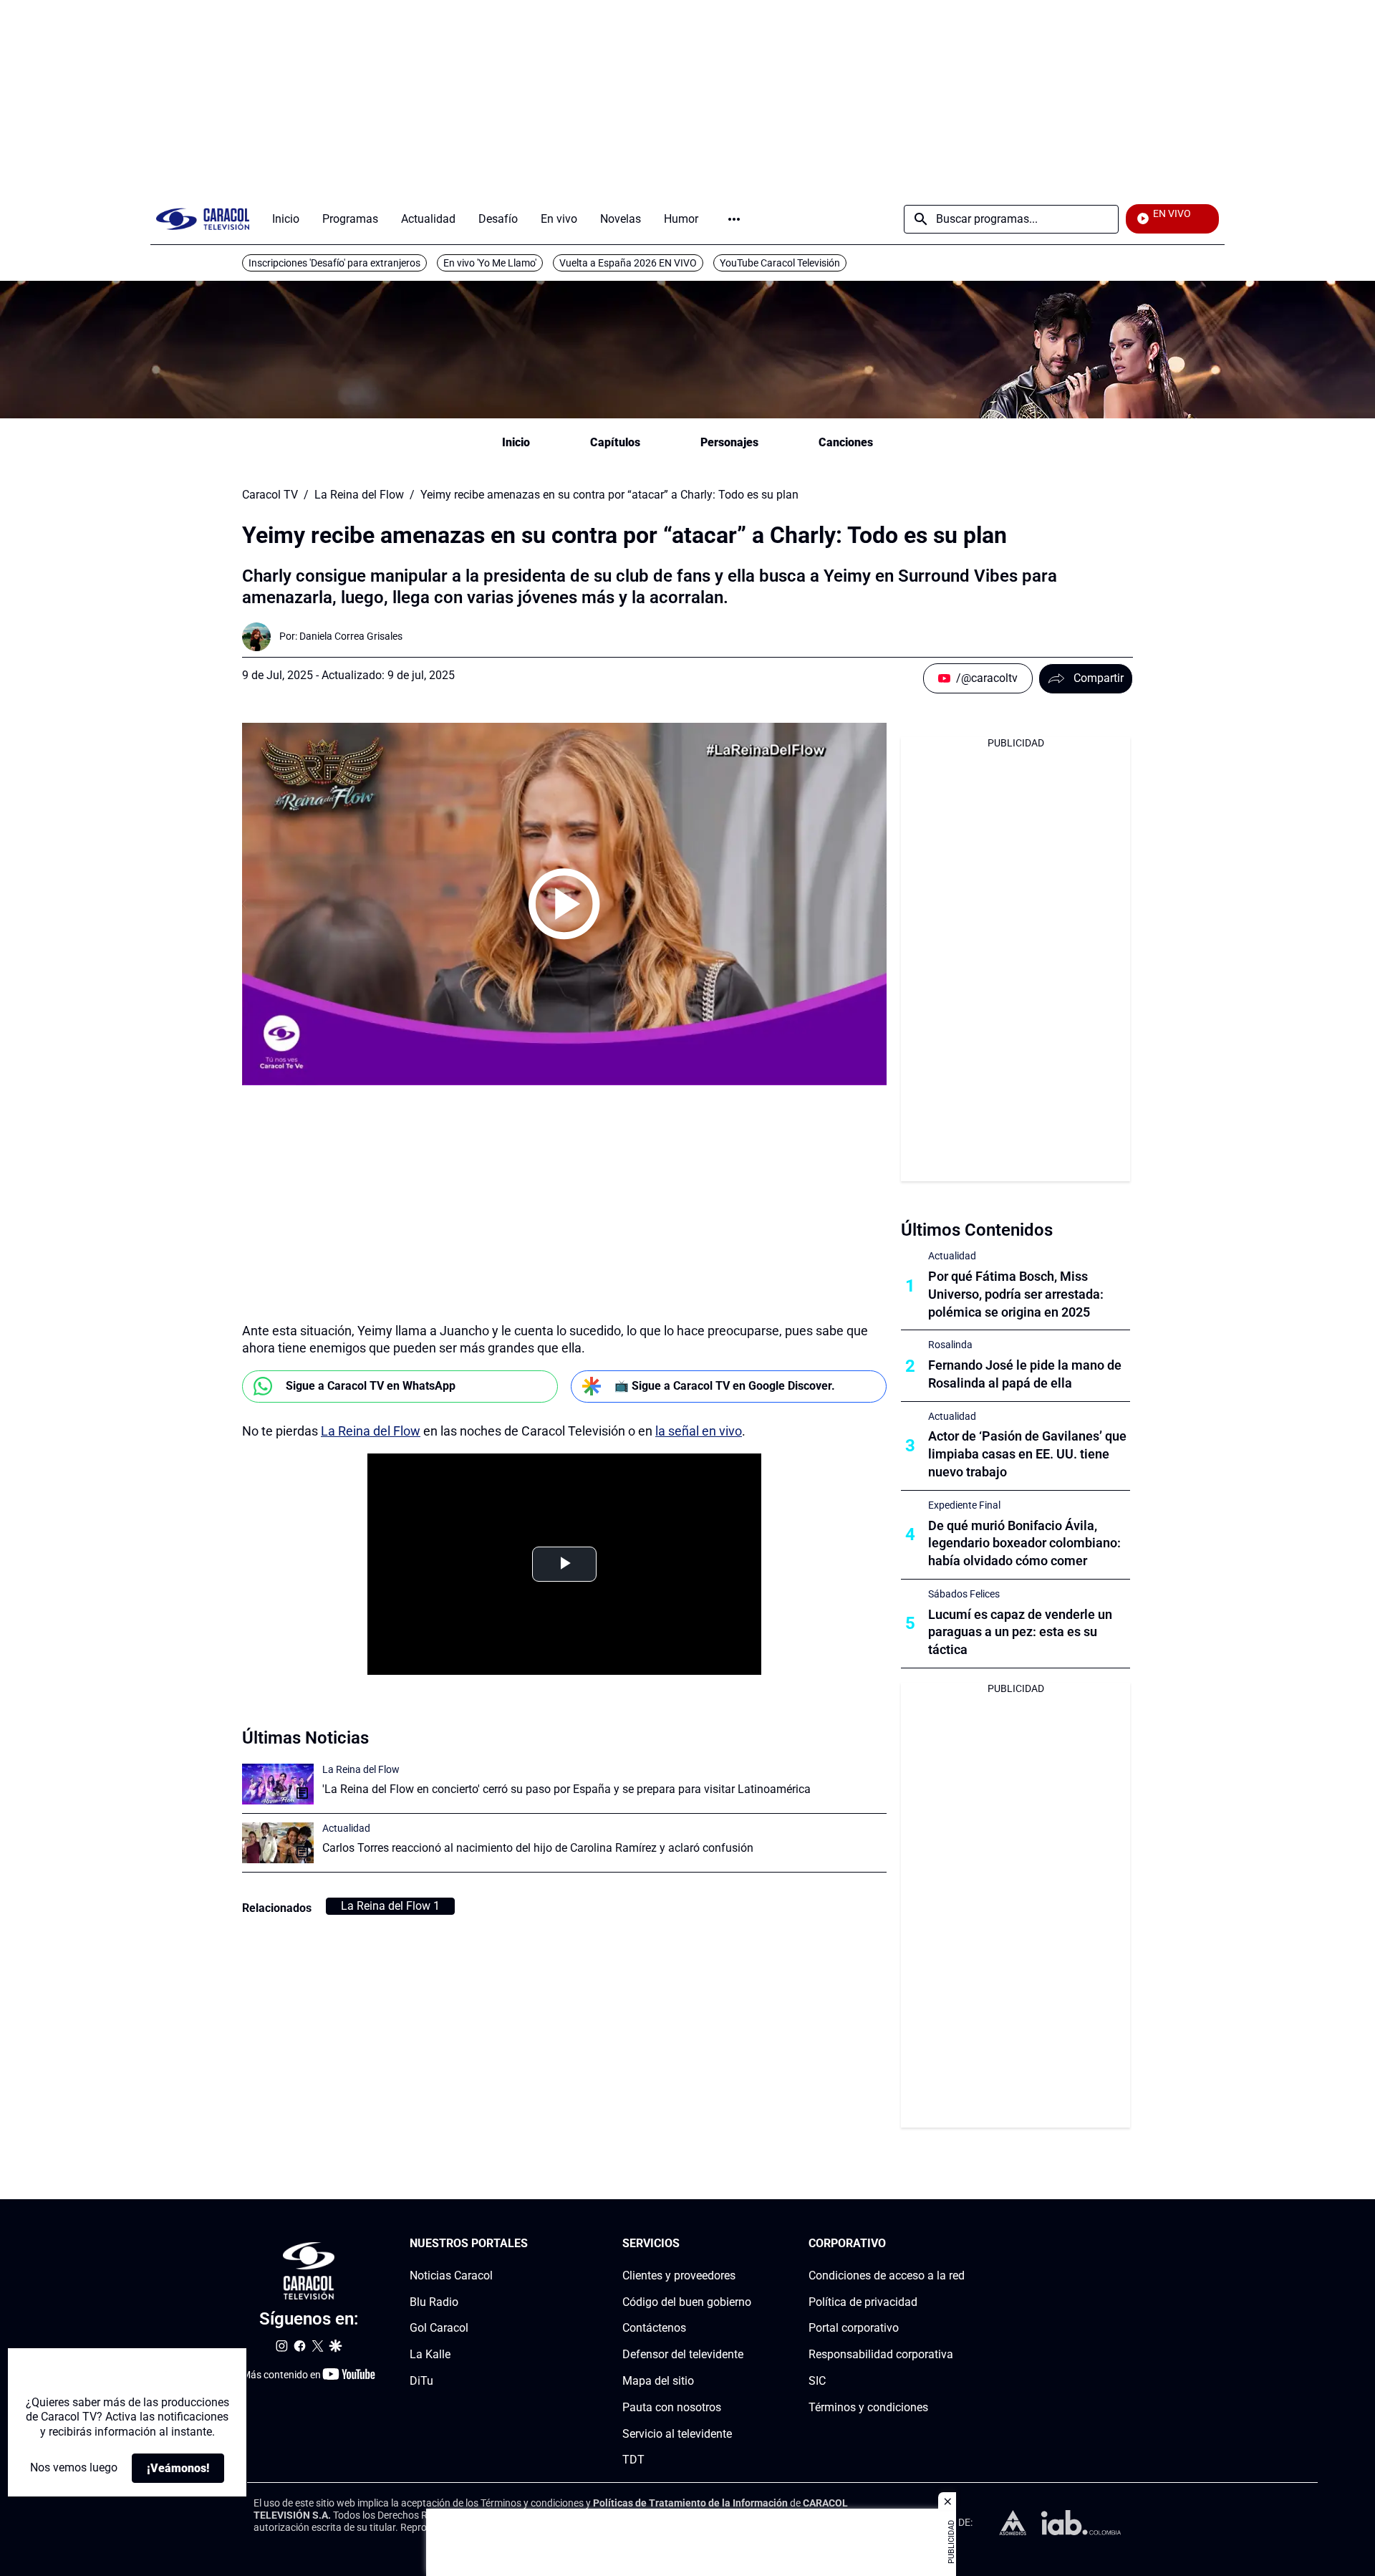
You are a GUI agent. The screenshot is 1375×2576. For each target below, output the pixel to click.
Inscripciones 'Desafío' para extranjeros (334, 263)
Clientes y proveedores (679, 2275)
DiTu (421, 2381)
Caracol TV (270, 495)
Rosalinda (950, 1345)
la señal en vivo (699, 1431)
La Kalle (430, 2354)
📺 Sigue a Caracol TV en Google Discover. (725, 1386)
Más (734, 219)
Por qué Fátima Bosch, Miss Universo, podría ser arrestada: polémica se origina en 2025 (1016, 1294)
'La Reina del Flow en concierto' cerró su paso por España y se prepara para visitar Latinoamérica (566, 1789)
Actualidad (346, 1828)
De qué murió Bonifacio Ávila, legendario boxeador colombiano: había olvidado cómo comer (1024, 1543)
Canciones (846, 442)
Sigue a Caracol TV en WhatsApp (371, 1386)
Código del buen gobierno (687, 2301)
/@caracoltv (987, 678)
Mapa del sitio (658, 2381)
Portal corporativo (854, 2328)
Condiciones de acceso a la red (887, 2275)
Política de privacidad (863, 2301)
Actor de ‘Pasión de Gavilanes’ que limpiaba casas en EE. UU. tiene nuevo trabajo (1027, 1454)
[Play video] (564, 904)
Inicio (516, 442)
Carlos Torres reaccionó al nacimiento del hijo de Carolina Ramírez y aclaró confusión (538, 1848)
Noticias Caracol (451, 2275)
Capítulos (615, 442)
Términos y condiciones (868, 2407)
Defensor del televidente (683, 2354)
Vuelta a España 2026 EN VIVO (628, 263)
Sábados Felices (964, 1594)
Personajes (729, 442)
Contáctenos (654, 2328)
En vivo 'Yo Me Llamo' (490, 263)
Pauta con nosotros (672, 2407)
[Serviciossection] (747, 2244)
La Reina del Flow (359, 495)
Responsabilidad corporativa (881, 2354)
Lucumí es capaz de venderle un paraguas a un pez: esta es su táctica (1020, 1632)
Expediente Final (964, 1505)
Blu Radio (434, 2301)
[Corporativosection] (960, 2244)
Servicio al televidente (677, 2433)
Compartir (1099, 678)
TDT (633, 2460)
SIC (817, 2381)
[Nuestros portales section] (532, 2244)
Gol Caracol (439, 2328)
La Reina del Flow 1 (390, 1906)
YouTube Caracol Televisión (780, 263)
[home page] (203, 219)
